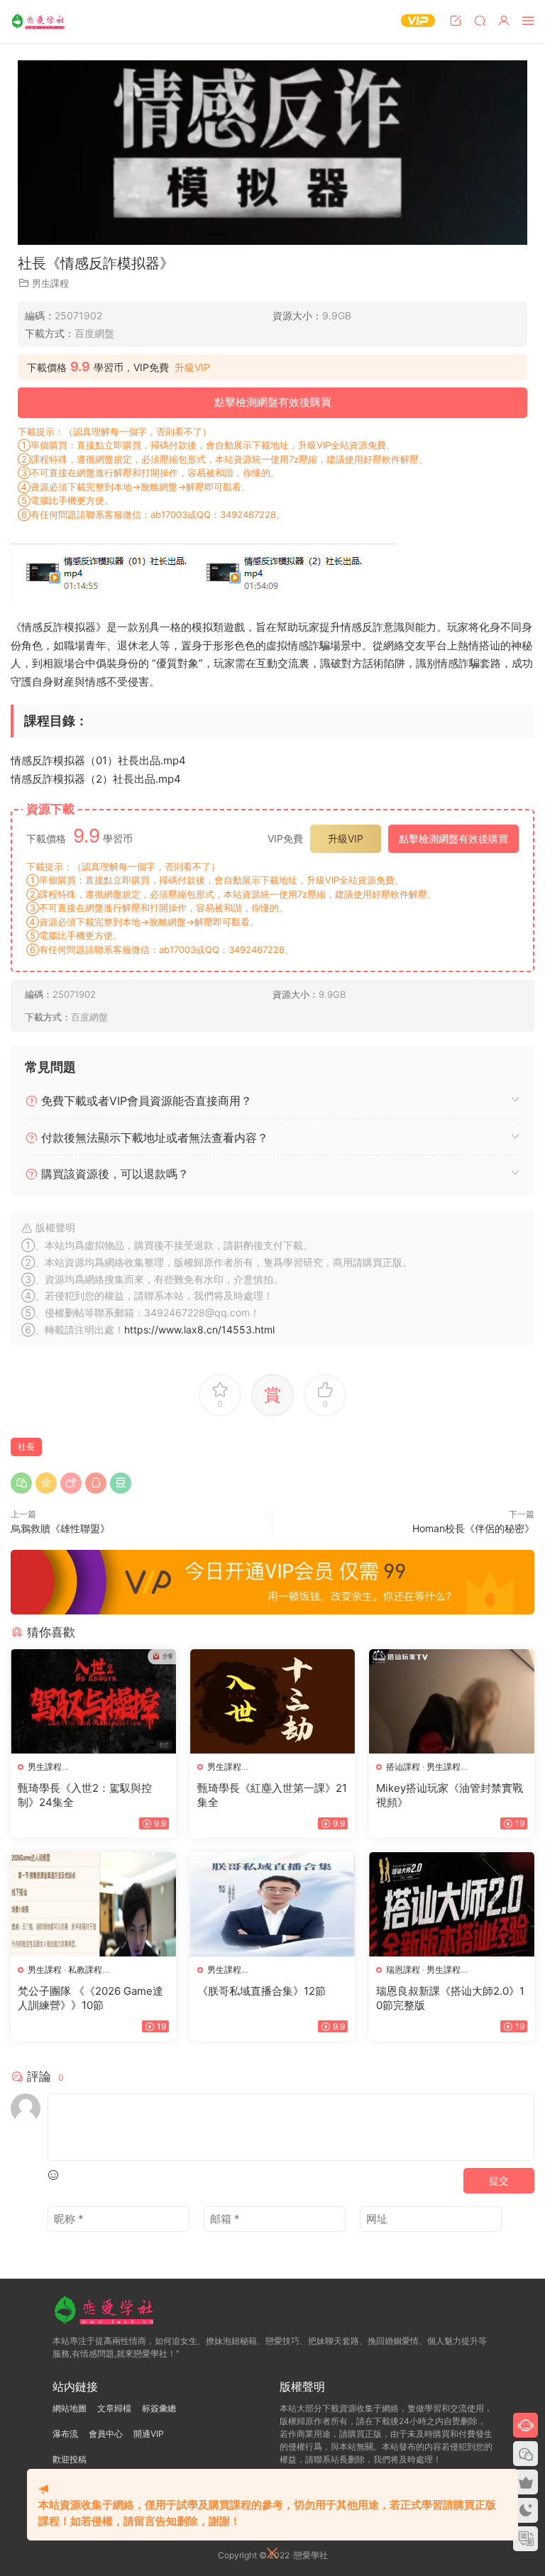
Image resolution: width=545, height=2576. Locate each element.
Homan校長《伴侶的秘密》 (473, 1528)
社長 (26, 1447)
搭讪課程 (403, 1767)
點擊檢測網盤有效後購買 (273, 402)
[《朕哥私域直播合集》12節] (273, 1904)
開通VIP (149, 2434)
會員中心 (106, 2434)
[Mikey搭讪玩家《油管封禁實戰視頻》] (452, 1701)
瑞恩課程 (403, 1970)
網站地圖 (70, 2408)
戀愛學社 (39, 21)
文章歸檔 (114, 2408)
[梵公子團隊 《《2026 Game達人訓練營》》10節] (93, 1904)
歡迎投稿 (70, 2459)
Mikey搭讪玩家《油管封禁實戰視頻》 (450, 1795)
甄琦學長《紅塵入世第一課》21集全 (272, 1795)
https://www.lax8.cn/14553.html (199, 1330)
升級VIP (192, 368)
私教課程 (85, 1970)
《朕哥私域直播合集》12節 (262, 1991)
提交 (499, 2180)
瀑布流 (65, 2434)
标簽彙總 (159, 2408)
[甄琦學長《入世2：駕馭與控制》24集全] (93, 1701)
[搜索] (480, 20)
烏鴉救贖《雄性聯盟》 (60, 1528)
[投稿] (456, 20)
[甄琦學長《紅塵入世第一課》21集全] (273, 1701)
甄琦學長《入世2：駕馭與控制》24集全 (85, 1795)
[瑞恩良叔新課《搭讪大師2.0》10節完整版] (452, 1904)
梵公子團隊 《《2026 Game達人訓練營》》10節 (90, 1998)
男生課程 (50, 283)
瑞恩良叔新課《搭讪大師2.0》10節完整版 (450, 1998)
